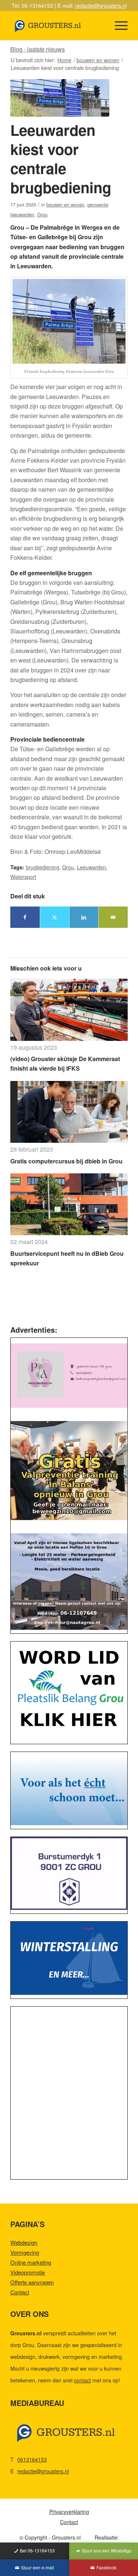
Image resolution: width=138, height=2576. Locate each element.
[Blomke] (69, 1789)
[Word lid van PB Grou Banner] (69, 1691)
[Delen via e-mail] (113, 917)
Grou (42, 214)
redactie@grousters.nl (101, 6)
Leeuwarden (91, 867)
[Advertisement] (69, 2095)
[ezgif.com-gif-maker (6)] (69, 1958)
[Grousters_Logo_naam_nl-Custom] (57, 25)
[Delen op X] (55, 917)
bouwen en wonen (65, 204)
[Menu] (118, 25)
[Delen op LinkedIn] (84, 917)
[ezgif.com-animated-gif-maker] (69, 1873)
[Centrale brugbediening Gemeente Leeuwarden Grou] (60, 98)
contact (82, 2380)
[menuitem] (118, 25)
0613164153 (32, 2459)
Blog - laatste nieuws (38, 49)
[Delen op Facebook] (25, 917)
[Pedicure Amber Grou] (69, 1376)
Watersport (23, 877)
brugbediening (43, 867)
